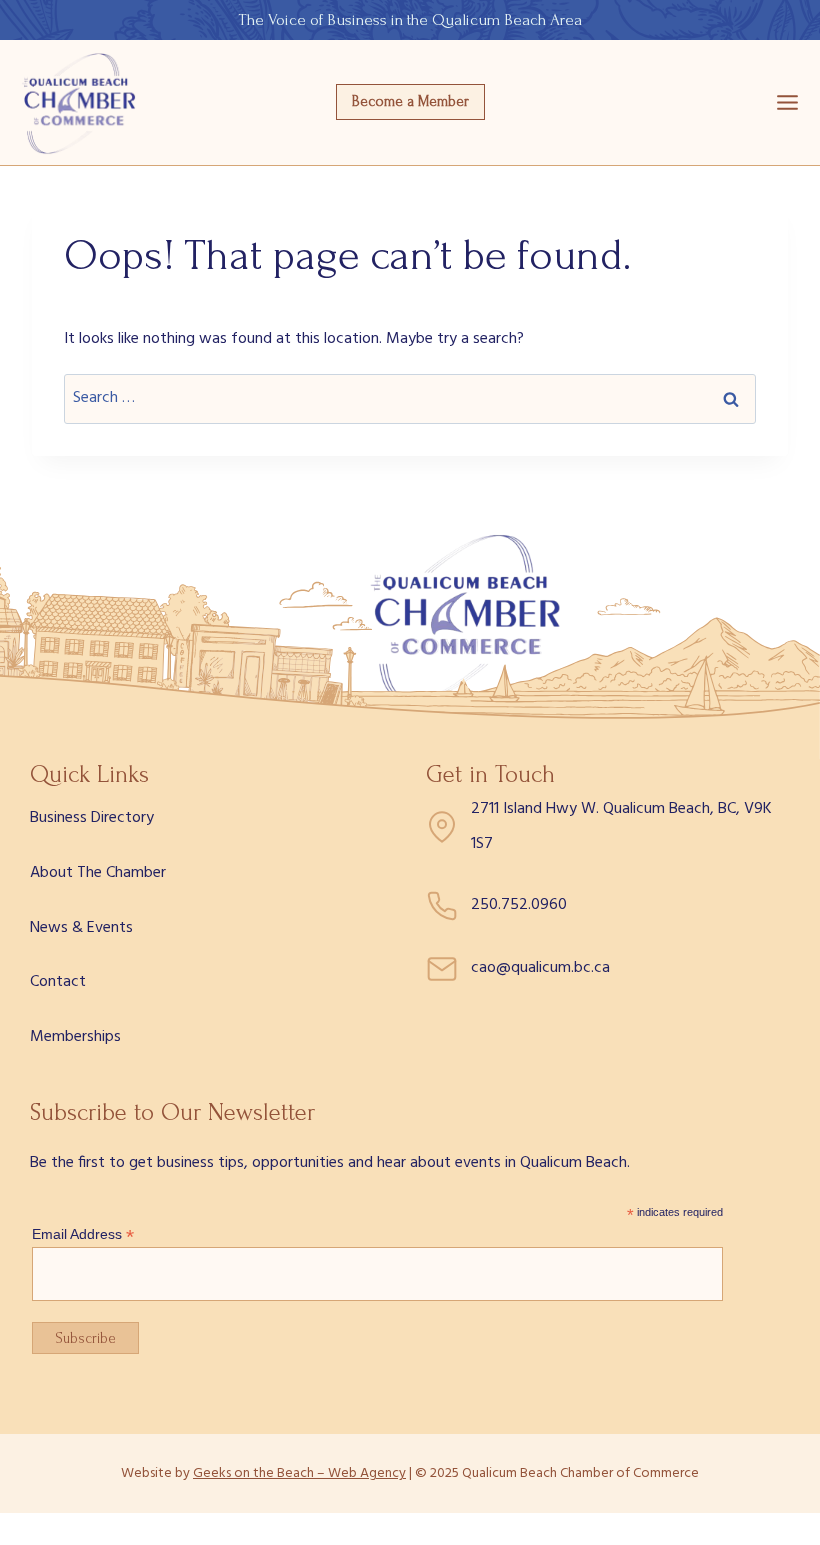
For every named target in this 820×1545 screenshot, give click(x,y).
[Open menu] (787, 102)
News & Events (81, 928)
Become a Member (410, 101)
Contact (58, 982)
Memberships (75, 1037)
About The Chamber (98, 873)
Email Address (83, 1234)
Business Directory (92, 818)
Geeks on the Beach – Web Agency (299, 1473)
